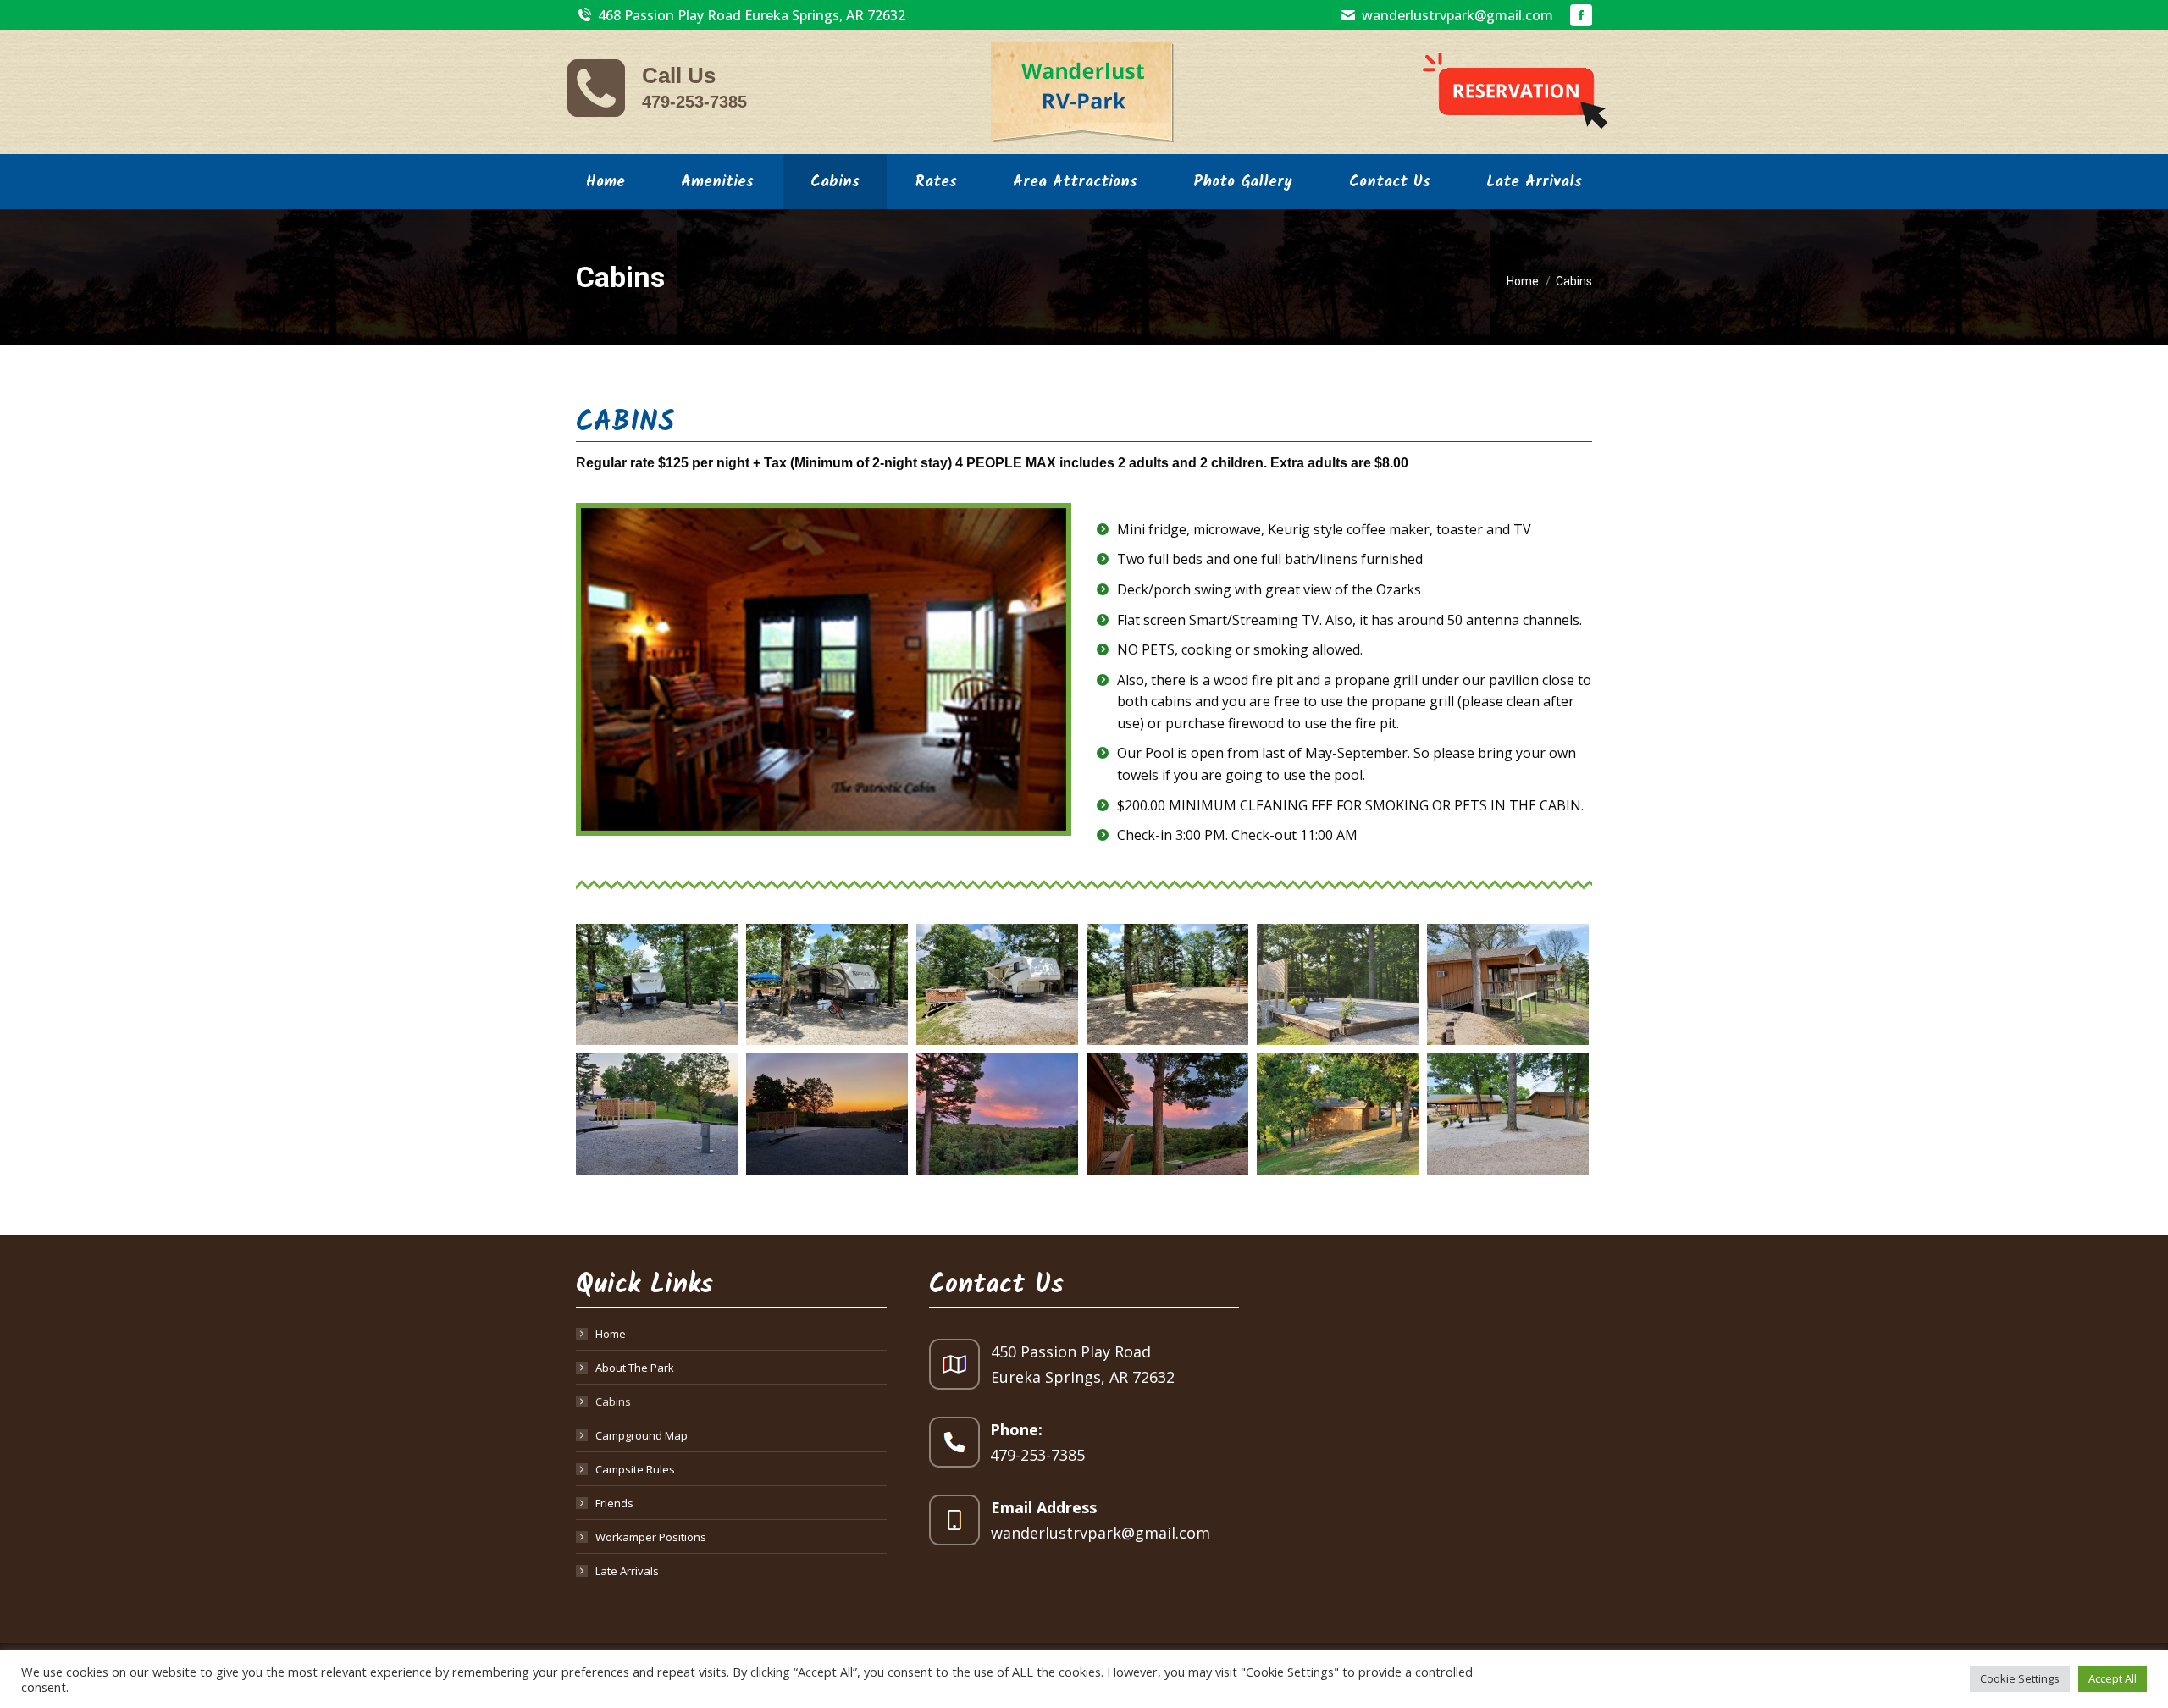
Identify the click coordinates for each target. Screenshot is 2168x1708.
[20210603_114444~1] (657, 984)
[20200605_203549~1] (657, 1114)
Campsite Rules (635, 1469)
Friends (614, 1503)
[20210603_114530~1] (997, 984)
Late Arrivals (627, 1571)
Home (611, 1334)
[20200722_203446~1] (1167, 1114)
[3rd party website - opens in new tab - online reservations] (1515, 92)
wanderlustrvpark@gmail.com (1457, 15)
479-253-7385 (694, 102)
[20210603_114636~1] (1167, 984)
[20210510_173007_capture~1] (1508, 1114)
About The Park (635, 1368)
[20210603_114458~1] (827, 984)
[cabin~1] (1508, 984)
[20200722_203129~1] (997, 1114)
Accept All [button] (2113, 1678)
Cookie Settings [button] (2020, 1678)
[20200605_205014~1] (827, 1114)
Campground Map (642, 1435)
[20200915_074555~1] (1338, 1114)
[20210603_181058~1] (1338, 984)
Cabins (613, 1401)
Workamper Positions (651, 1537)
